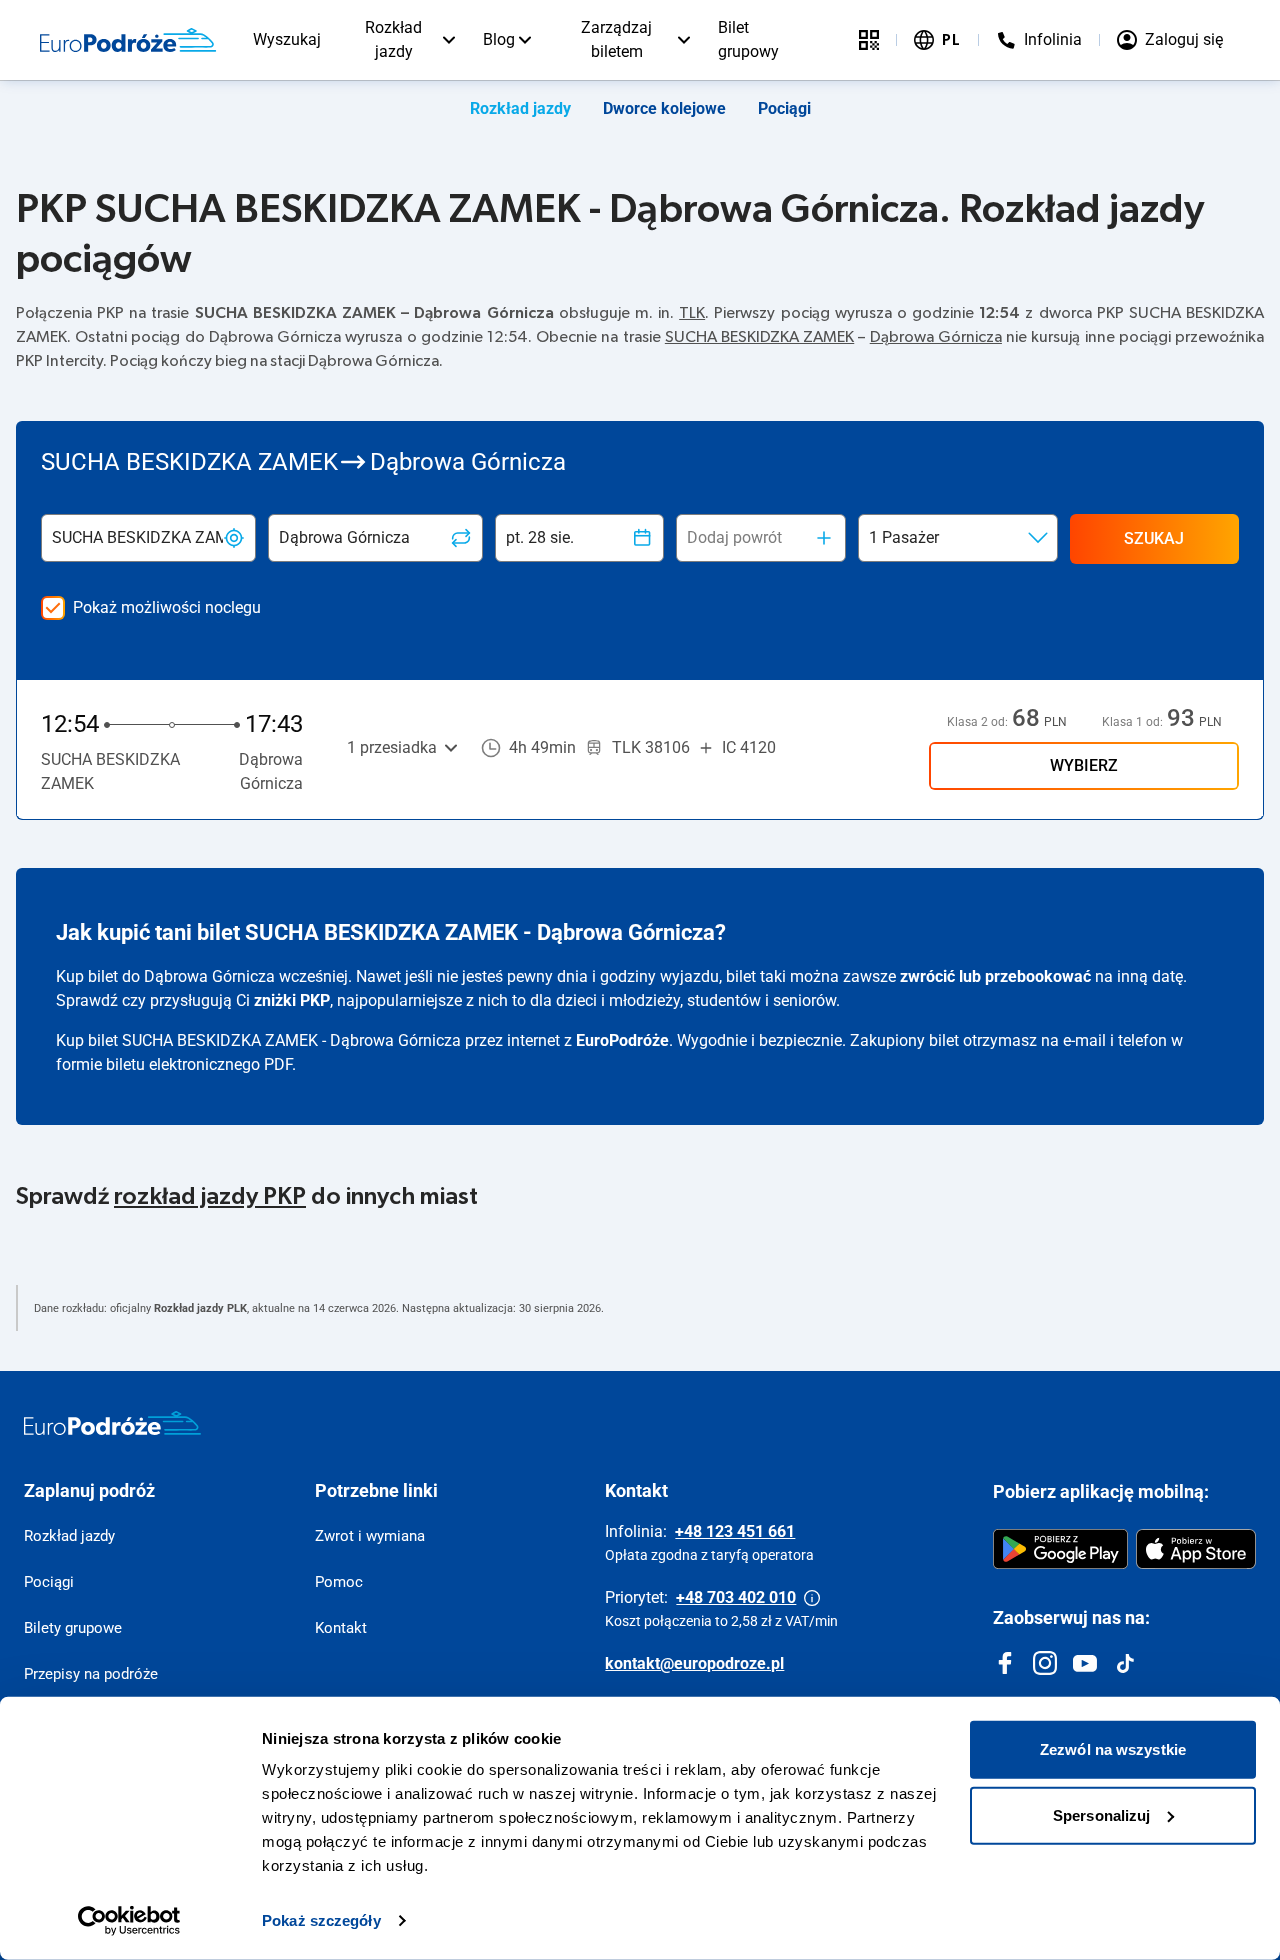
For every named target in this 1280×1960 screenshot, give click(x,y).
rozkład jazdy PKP (210, 1197)
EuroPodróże (622, 1040)
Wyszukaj (287, 39)
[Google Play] (1060, 1549)
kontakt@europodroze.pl (694, 1663)
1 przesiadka (392, 747)
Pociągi (784, 108)
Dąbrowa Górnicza (936, 337)
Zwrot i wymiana (370, 1536)
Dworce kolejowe (664, 108)
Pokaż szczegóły (321, 1920)
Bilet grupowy (748, 39)
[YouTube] (1085, 1663)
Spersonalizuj (1101, 1814)
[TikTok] (1125, 1663)
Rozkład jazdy (393, 39)
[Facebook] (1005, 1663)
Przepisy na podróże (91, 1674)
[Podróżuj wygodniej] (869, 40)
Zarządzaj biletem (616, 39)
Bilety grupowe (73, 1628)
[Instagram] (1045, 1663)
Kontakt (341, 1628)
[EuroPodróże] (112, 1423)
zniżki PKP (292, 1000)
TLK (692, 313)
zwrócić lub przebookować (995, 976)
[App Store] (1196, 1549)
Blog (499, 39)
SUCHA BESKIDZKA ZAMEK (759, 337)
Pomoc (339, 1582)
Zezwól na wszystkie (1113, 1749)
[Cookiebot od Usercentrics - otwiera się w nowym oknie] (129, 1921)
